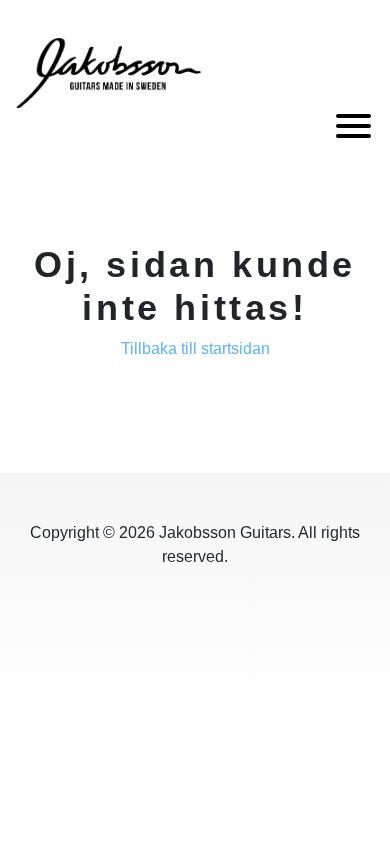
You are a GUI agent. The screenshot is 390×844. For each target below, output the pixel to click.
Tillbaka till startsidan (195, 348)
